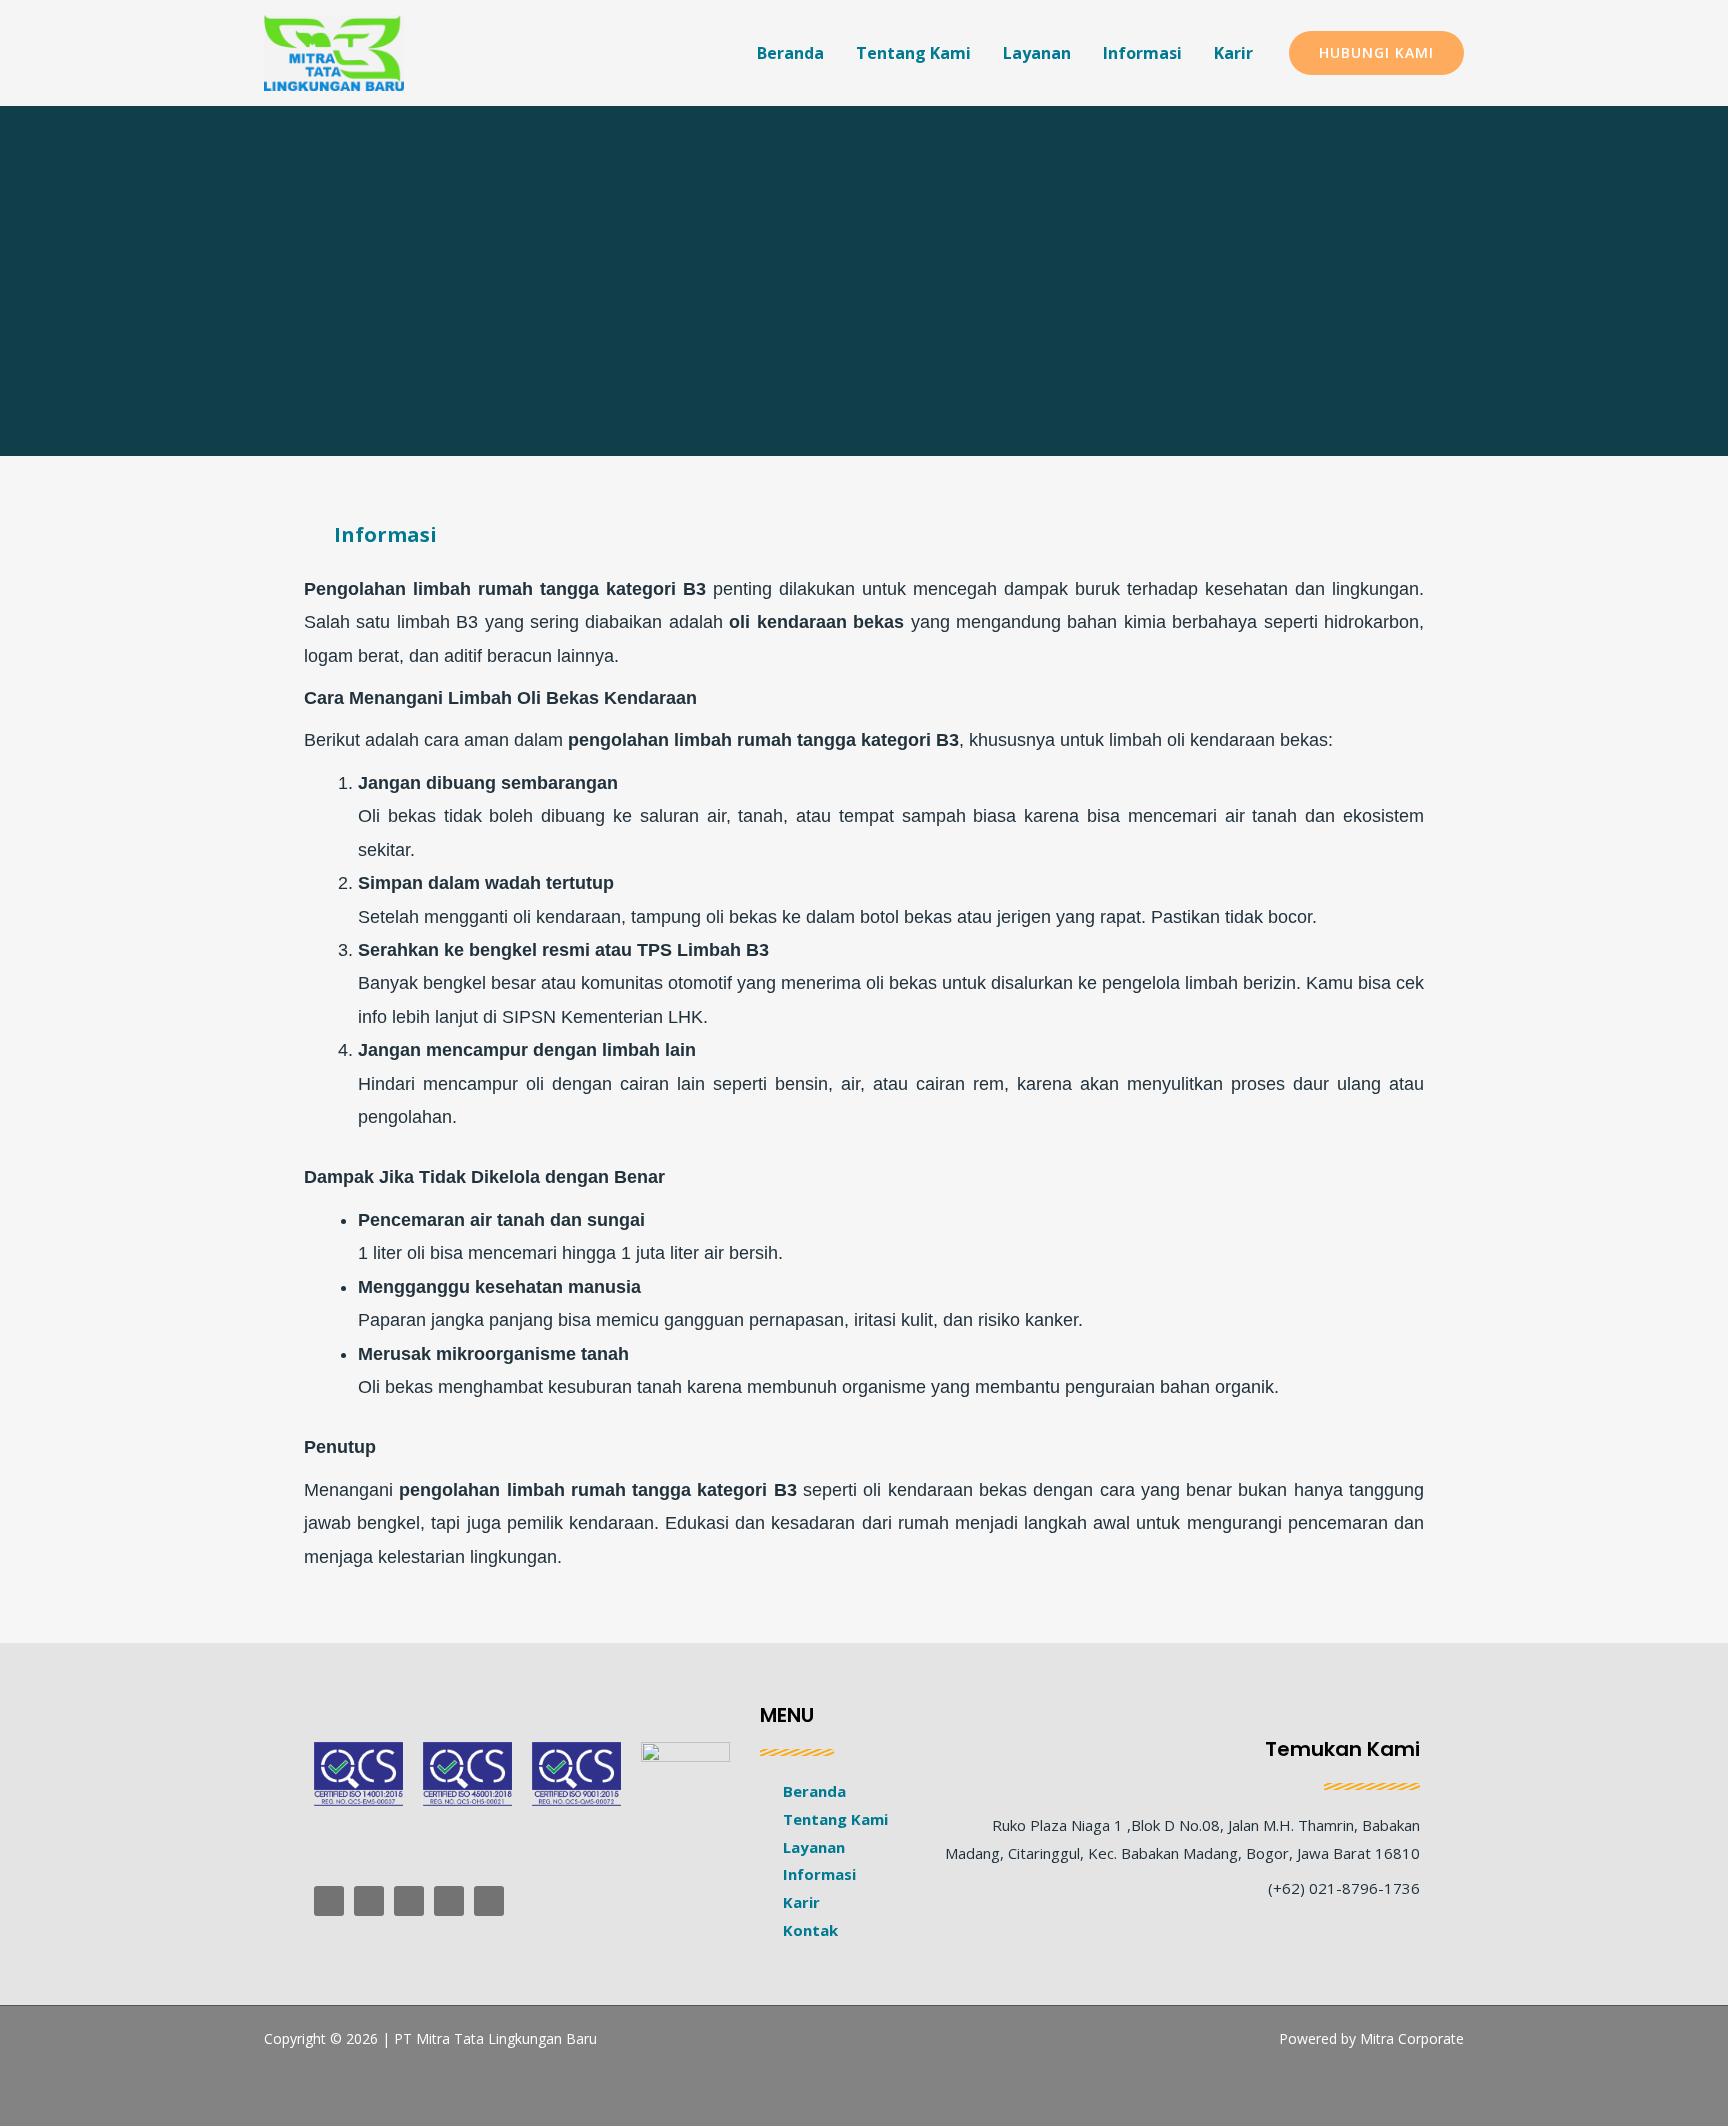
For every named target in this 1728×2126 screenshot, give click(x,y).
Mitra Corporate (1412, 2038)
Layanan (1037, 53)
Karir (1233, 53)
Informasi (1142, 53)
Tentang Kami (913, 53)
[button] (1376, 53)
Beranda (790, 53)
